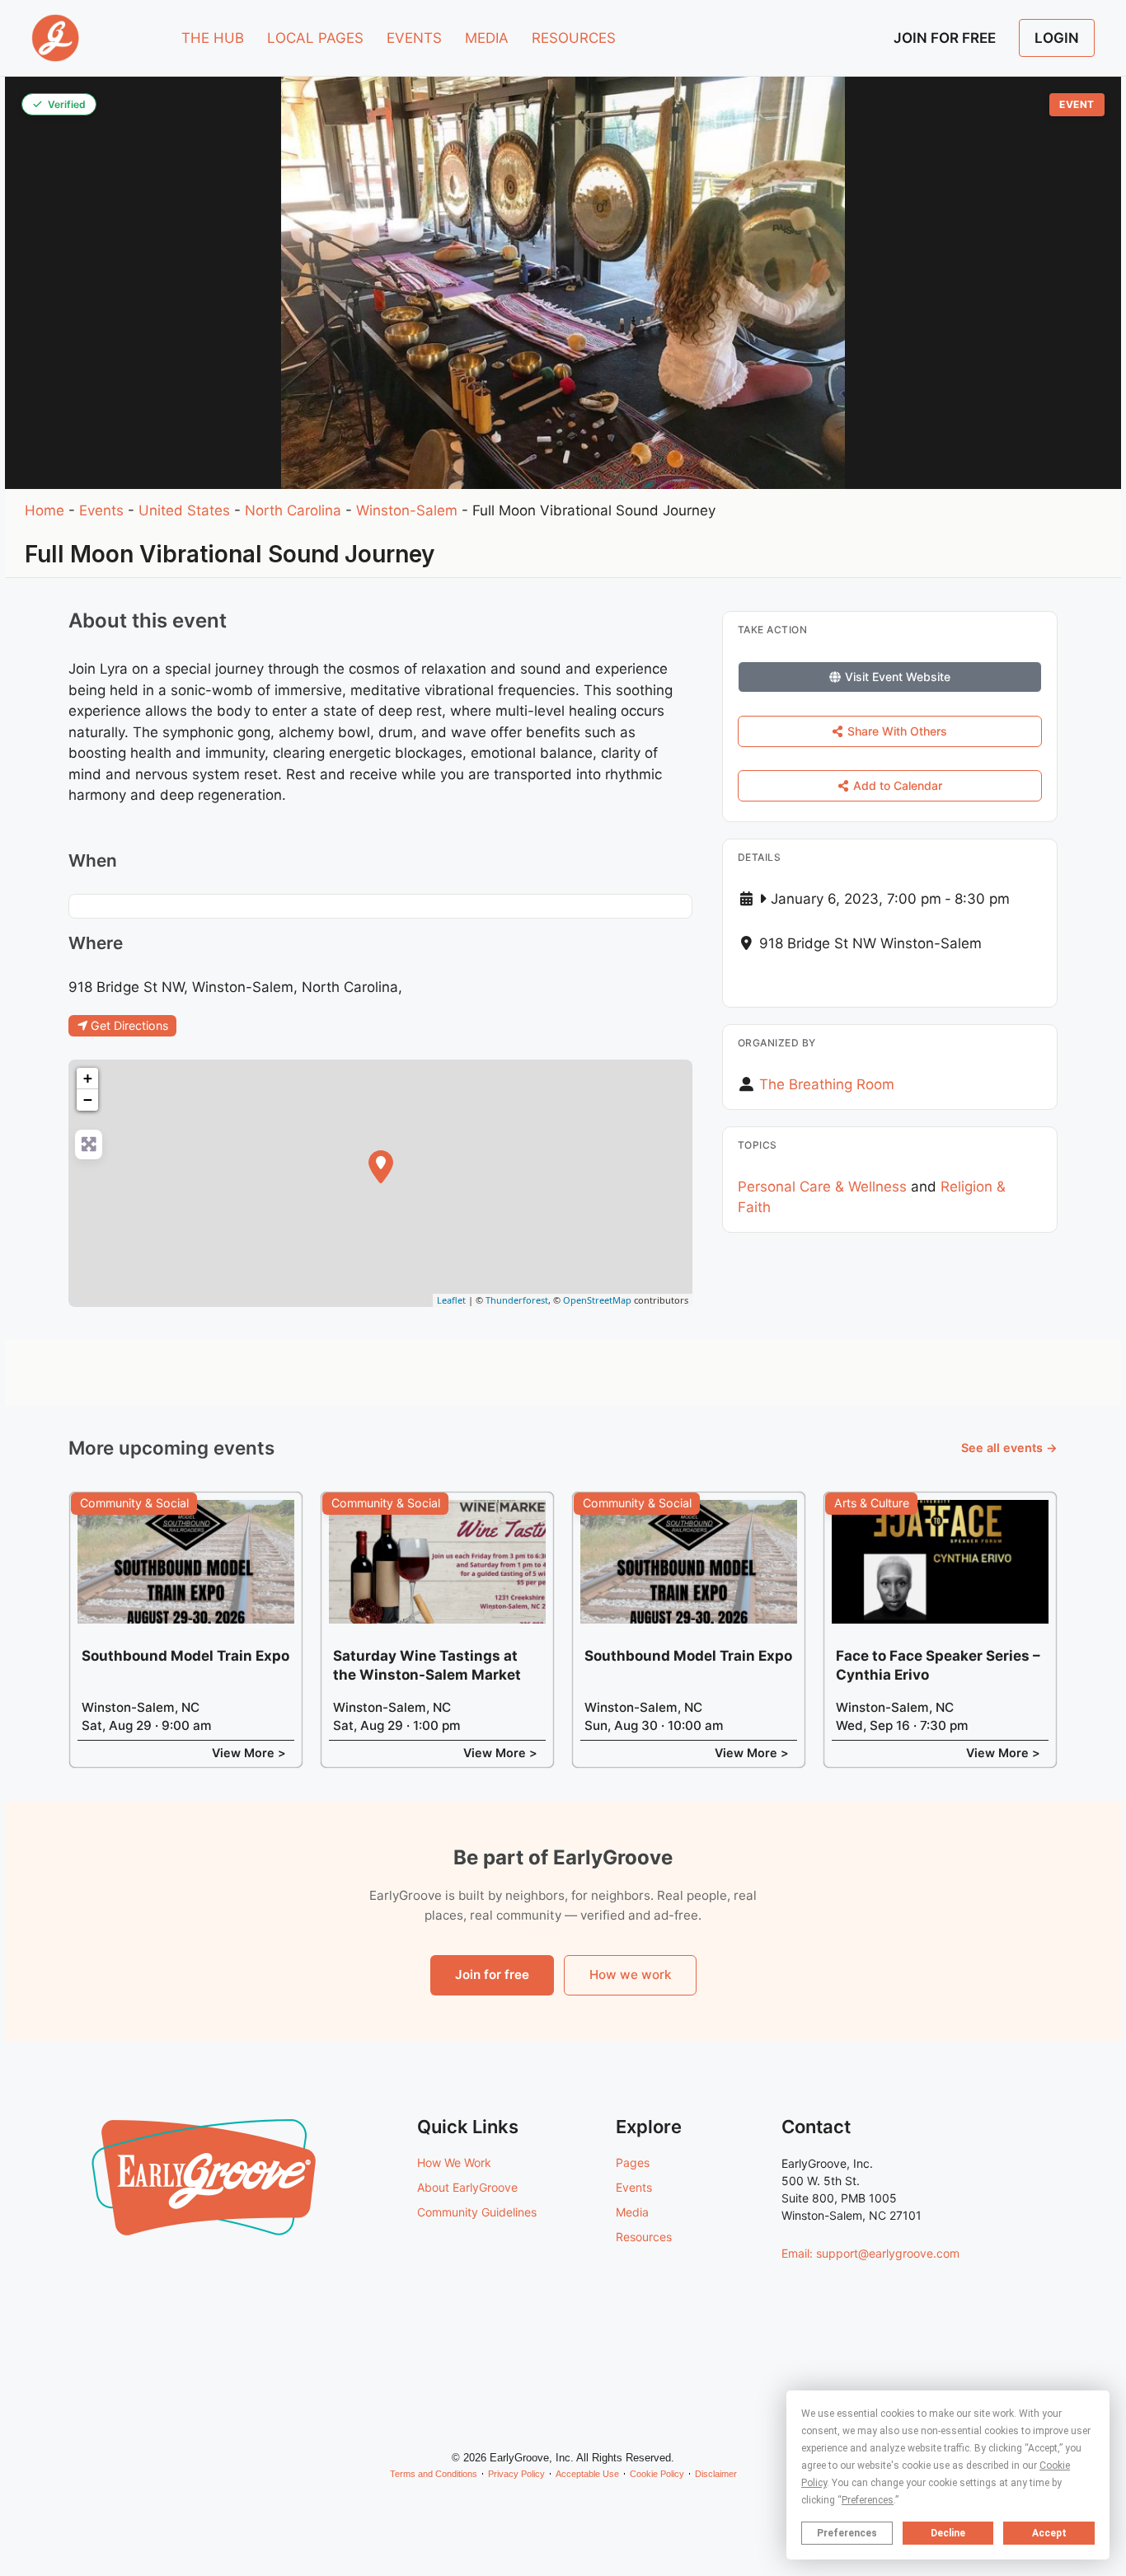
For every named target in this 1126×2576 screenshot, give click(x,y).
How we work (630, 1974)
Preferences (847, 2533)
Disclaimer (716, 2474)
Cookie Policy (657, 2474)
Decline (948, 2533)
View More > (249, 1753)
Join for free (492, 1974)
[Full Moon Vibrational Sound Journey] (381, 1167)
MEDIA (487, 38)
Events (101, 510)
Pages (633, 2162)
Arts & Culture (872, 1503)
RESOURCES (574, 38)
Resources (644, 2237)
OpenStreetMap (597, 1300)
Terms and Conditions (434, 2474)
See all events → (1009, 1448)
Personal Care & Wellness (822, 1187)
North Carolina (293, 510)
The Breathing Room (827, 1084)
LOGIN (1057, 38)
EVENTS (414, 38)
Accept (1049, 2533)
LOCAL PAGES (315, 38)
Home (45, 510)
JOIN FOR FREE (945, 38)
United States (184, 510)
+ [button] (88, 1078)
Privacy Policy (516, 2474)
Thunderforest (517, 1300)
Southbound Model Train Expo (185, 1656)
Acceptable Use (587, 2474)
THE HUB (213, 38)
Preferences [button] (868, 2500)
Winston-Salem (407, 510)
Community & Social (134, 1503)
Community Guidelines (477, 2212)
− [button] (88, 1100)
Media (632, 2212)
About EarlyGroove (467, 2187)
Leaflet (451, 1300)
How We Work (454, 2162)
